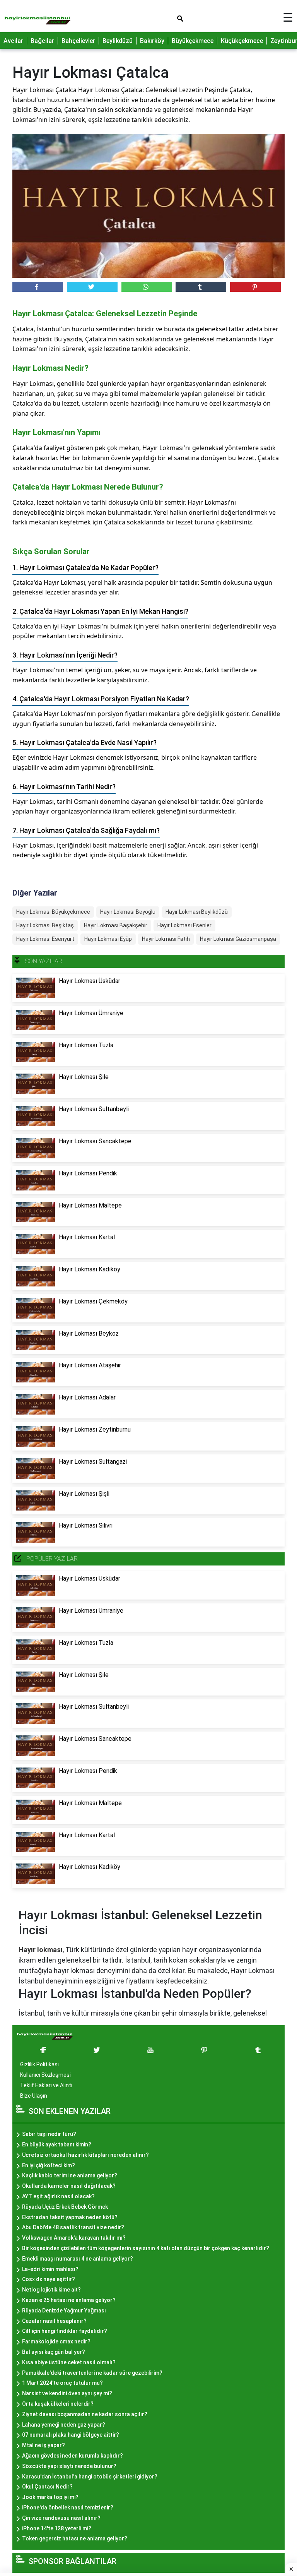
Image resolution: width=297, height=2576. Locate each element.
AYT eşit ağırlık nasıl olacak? (58, 2196)
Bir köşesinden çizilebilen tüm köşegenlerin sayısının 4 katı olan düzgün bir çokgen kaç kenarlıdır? (146, 2248)
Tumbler (201, 287)
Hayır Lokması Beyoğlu (128, 912)
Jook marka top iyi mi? (50, 2497)
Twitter (92, 287)
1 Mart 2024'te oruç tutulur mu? (62, 2383)
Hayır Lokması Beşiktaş (45, 925)
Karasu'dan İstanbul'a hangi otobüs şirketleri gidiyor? (90, 2477)
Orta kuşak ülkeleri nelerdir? (58, 2404)
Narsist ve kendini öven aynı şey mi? (67, 2393)
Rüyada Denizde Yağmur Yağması (64, 2311)
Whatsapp (147, 287)
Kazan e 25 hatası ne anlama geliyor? (69, 2300)
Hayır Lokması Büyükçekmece (53, 912)
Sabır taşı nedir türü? (49, 2134)
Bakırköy (152, 41)
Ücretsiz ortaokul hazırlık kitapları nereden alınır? (85, 2155)
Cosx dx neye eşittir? (49, 2279)
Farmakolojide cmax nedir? (56, 2341)
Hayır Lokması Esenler (184, 925)
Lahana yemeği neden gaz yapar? (64, 2425)
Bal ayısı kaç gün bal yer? (54, 2352)
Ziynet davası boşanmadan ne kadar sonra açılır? (85, 2414)
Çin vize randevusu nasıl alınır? (61, 2518)
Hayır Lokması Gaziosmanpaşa (238, 939)
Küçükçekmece (242, 41)
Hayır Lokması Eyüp (108, 939)
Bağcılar (42, 41)
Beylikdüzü (118, 41)
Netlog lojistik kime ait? (51, 2290)
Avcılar (13, 41)
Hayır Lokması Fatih (166, 939)
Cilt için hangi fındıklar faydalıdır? (65, 2331)
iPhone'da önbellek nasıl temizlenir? (68, 2507)
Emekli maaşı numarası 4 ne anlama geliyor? (78, 2259)
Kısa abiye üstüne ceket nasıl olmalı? (69, 2362)
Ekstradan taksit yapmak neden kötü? (70, 2217)
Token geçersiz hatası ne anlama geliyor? (75, 2538)
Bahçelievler (78, 41)
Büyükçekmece (193, 41)
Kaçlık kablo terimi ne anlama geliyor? (70, 2175)
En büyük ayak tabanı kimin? (57, 2144)
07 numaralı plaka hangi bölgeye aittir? (71, 2435)
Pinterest (255, 287)
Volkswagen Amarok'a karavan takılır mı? (74, 2238)
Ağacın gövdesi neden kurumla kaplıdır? (73, 2456)
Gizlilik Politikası (39, 2064)
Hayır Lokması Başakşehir (116, 925)
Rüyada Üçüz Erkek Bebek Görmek (65, 2207)
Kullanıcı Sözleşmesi (45, 2075)
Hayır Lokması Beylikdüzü (197, 912)
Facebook (38, 287)
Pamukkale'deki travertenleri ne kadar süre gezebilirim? (92, 2373)
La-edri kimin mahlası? (50, 2269)
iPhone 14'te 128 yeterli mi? (57, 2528)
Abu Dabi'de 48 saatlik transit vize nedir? (73, 2227)
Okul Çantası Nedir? (47, 2487)
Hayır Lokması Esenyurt (45, 939)
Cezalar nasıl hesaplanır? (54, 2321)
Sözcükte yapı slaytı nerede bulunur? (69, 2466)
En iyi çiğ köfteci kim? (49, 2165)
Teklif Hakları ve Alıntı (46, 2085)
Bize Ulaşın (34, 2096)
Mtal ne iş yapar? (44, 2445)
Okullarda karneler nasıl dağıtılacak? (69, 2186)
